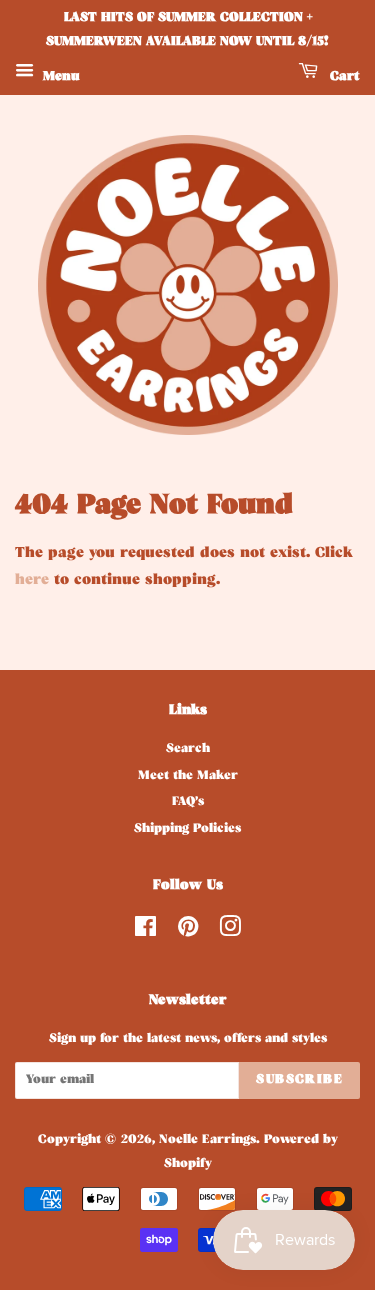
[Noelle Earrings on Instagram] (230, 933)
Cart (343, 77)
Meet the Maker (188, 777)
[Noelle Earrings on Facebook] (145, 933)
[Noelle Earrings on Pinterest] (188, 933)
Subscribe (299, 1080)
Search (188, 750)
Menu (59, 77)
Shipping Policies (187, 830)
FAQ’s (188, 803)
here (32, 581)
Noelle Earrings (207, 1141)
